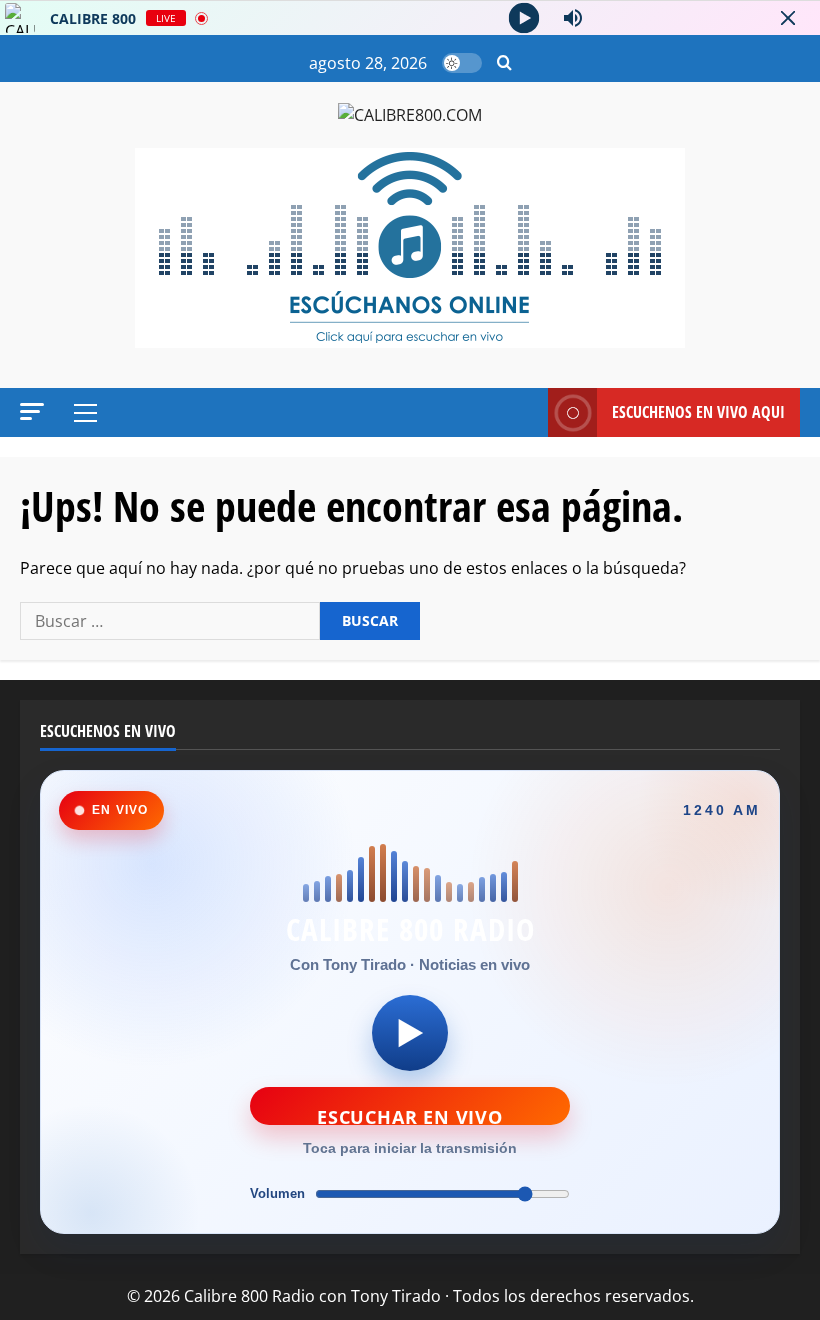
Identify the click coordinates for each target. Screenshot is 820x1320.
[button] (504, 63)
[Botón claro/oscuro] (462, 63)
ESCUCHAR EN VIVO (410, 1115)
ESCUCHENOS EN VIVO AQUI (698, 412)
